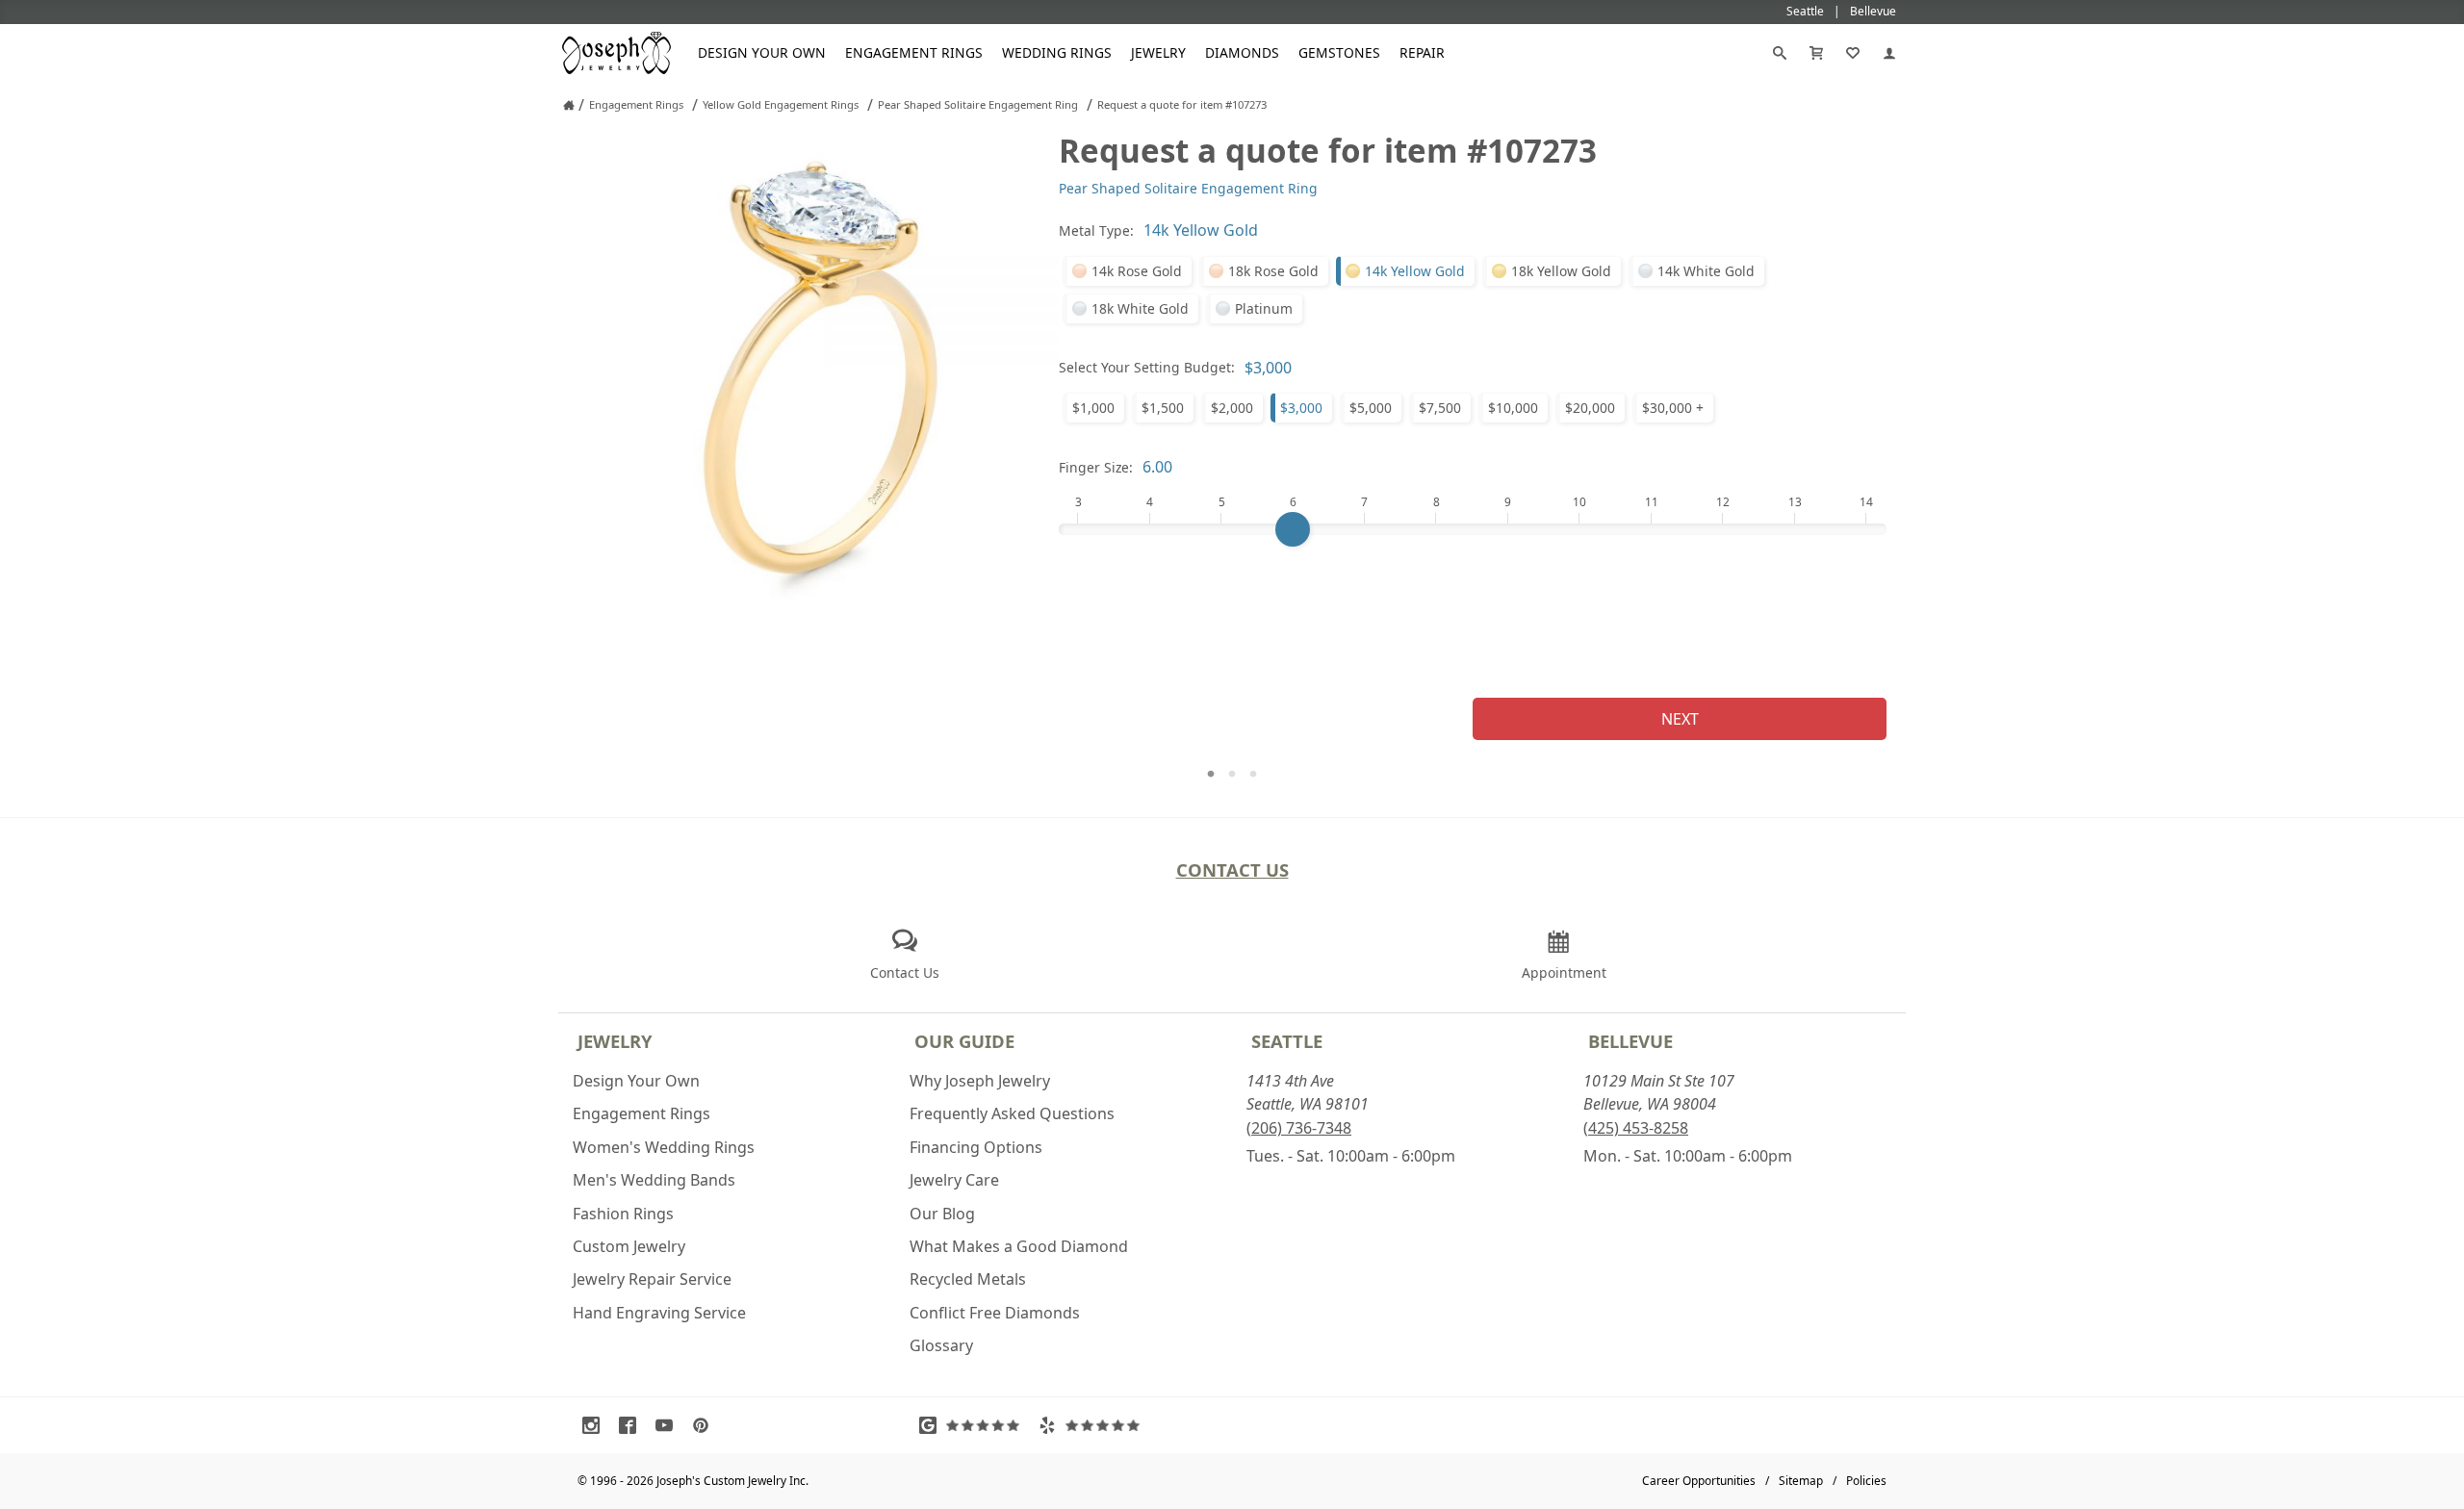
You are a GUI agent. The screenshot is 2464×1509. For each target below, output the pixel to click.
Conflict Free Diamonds (995, 1313)
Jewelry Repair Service (652, 1279)
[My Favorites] (1853, 53)
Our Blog (942, 1214)
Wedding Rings (1057, 52)
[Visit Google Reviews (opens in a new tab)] (974, 1425)
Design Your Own (762, 52)
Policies (1866, 1481)
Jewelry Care (954, 1180)
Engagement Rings (914, 52)
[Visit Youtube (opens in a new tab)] (669, 1425)
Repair (1422, 52)
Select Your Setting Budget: (1147, 367)
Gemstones (1339, 52)
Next (1680, 719)
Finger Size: (1096, 467)
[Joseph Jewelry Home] (569, 105)
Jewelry (1158, 52)
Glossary (941, 1345)
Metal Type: (1096, 230)
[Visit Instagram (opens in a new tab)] (596, 1425)
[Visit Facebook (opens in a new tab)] (632, 1425)
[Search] (1780, 53)
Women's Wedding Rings (664, 1147)
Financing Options (976, 1147)
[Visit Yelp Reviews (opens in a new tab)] (1093, 1425)
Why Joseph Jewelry (980, 1081)
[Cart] (1816, 53)
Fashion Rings (623, 1214)
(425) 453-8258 (1636, 1128)
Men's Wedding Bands (654, 1180)
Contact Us (1232, 870)
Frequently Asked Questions (1012, 1113)
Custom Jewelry (629, 1246)
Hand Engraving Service (659, 1313)
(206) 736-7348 (1299, 1128)
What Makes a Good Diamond (1019, 1246)
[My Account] (1889, 53)
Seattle (1287, 1041)
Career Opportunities (1699, 1481)
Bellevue (1630, 1041)
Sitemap (1801, 1481)
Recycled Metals (968, 1279)
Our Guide (964, 1041)
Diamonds (1242, 52)
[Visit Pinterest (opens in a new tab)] (706, 1425)
